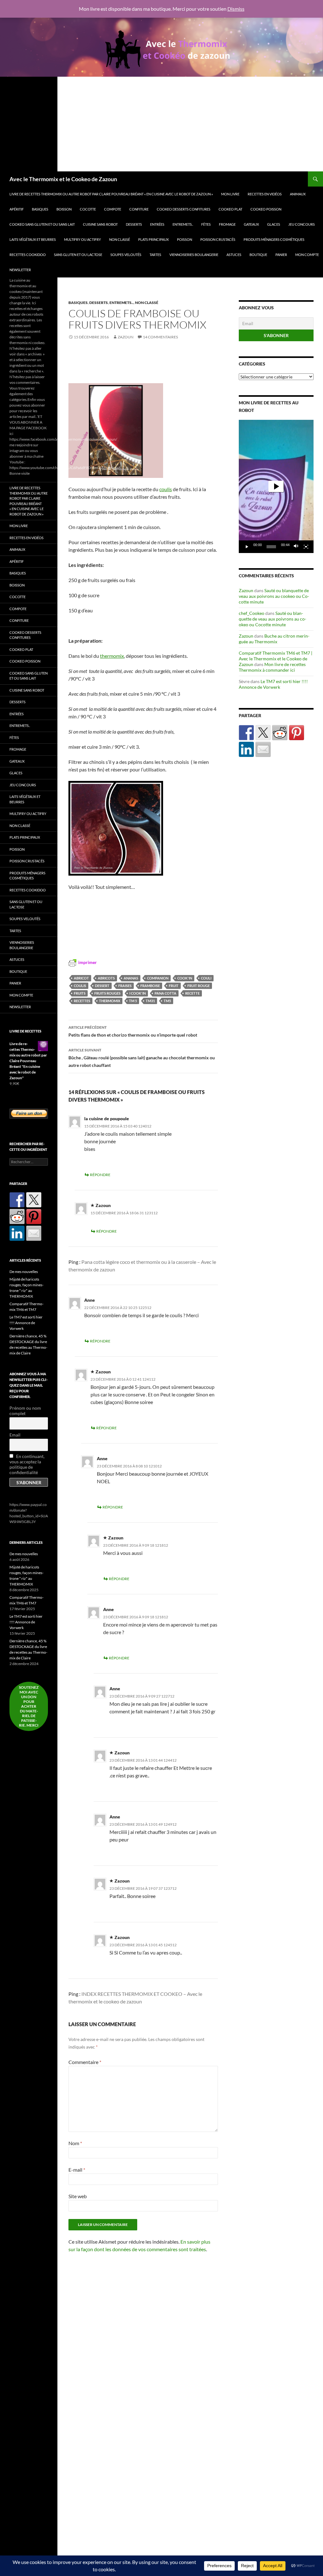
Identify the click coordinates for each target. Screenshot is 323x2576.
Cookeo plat (230, 209)
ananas (131, 978)
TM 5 (133, 1001)
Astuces (234, 255)
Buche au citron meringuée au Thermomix (274, 639)
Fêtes (206, 224)
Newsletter (20, 270)
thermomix (110, 1001)
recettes (82, 1001)
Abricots (106, 978)
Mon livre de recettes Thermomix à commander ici (272, 667)
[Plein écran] (306, 547)
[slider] (271, 547)
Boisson (64, 209)
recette (192, 993)
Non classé (120, 239)
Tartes (155, 255)
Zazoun (126, 337)
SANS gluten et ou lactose (78, 255)
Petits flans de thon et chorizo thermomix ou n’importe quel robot (133, 1031)
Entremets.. (183, 224)
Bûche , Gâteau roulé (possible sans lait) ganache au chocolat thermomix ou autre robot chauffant (142, 1058)
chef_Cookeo (252, 613)
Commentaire (85, 2062)
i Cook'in (138, 993)
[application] (276, 486)
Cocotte (88, 209)
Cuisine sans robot (100, 224)
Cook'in (185, 978)
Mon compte (307, 255)
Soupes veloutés (126, 255)
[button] (276, 486)
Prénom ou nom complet (25, 1411)
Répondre (100, 1175)
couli (206, 978)
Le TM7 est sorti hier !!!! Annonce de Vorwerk (273, 684)
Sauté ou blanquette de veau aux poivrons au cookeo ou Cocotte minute (274, 596)
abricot (81, 978)
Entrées (157, 224)
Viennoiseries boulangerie (194, 255)
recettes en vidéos (265, 194)
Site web (78, 2196)
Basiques (40, 209)
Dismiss (236, 9)
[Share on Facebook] (246, 733)
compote (113, 209)
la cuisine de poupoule (107, 1118)
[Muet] (296, 547)
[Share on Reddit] (280, 733)
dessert (102, 986)
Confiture (139, 209)
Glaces (274, 224)
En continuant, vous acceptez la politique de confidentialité (27, 1464)
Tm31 (150, 1001)
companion (158, 978)
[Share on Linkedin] (246, 749)
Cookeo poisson (266, 209)
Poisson (185, 239)
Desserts (134, 224)
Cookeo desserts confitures (184, 209)
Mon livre (230, 194)
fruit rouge (199, 986)
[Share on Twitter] (263, 733)
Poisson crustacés (218, 239)
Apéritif (17, 209)
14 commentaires (160, 337)
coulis (80, 986)
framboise (150, 986)
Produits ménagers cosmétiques (274, 239)
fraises (125, 986)
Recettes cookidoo (28, 255)
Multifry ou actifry (82, 239)
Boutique (258, 255)
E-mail (77, 2170)
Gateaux (251, 224)
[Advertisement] (161, 124)
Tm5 (167, 1001)
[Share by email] (263, 749)
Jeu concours (302, 224)
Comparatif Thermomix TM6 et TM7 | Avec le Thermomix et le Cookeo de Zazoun (276, 659)
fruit (174, 986)
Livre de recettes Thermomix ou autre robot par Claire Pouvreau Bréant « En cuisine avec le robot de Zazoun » (111, 194)
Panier (281, 255)
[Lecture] (247, 547)
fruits (80, 993)
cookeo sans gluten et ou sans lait (42, 224)
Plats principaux (153, 239)
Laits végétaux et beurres (33, 239)
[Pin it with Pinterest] (297, 733)
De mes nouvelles (24, 1272)
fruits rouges (107, 993)
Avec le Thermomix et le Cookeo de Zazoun (63, 179)
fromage (227, 224)
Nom (75, 2143)
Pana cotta (165, 993)
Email (15, 1435)
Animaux (298, 194)
